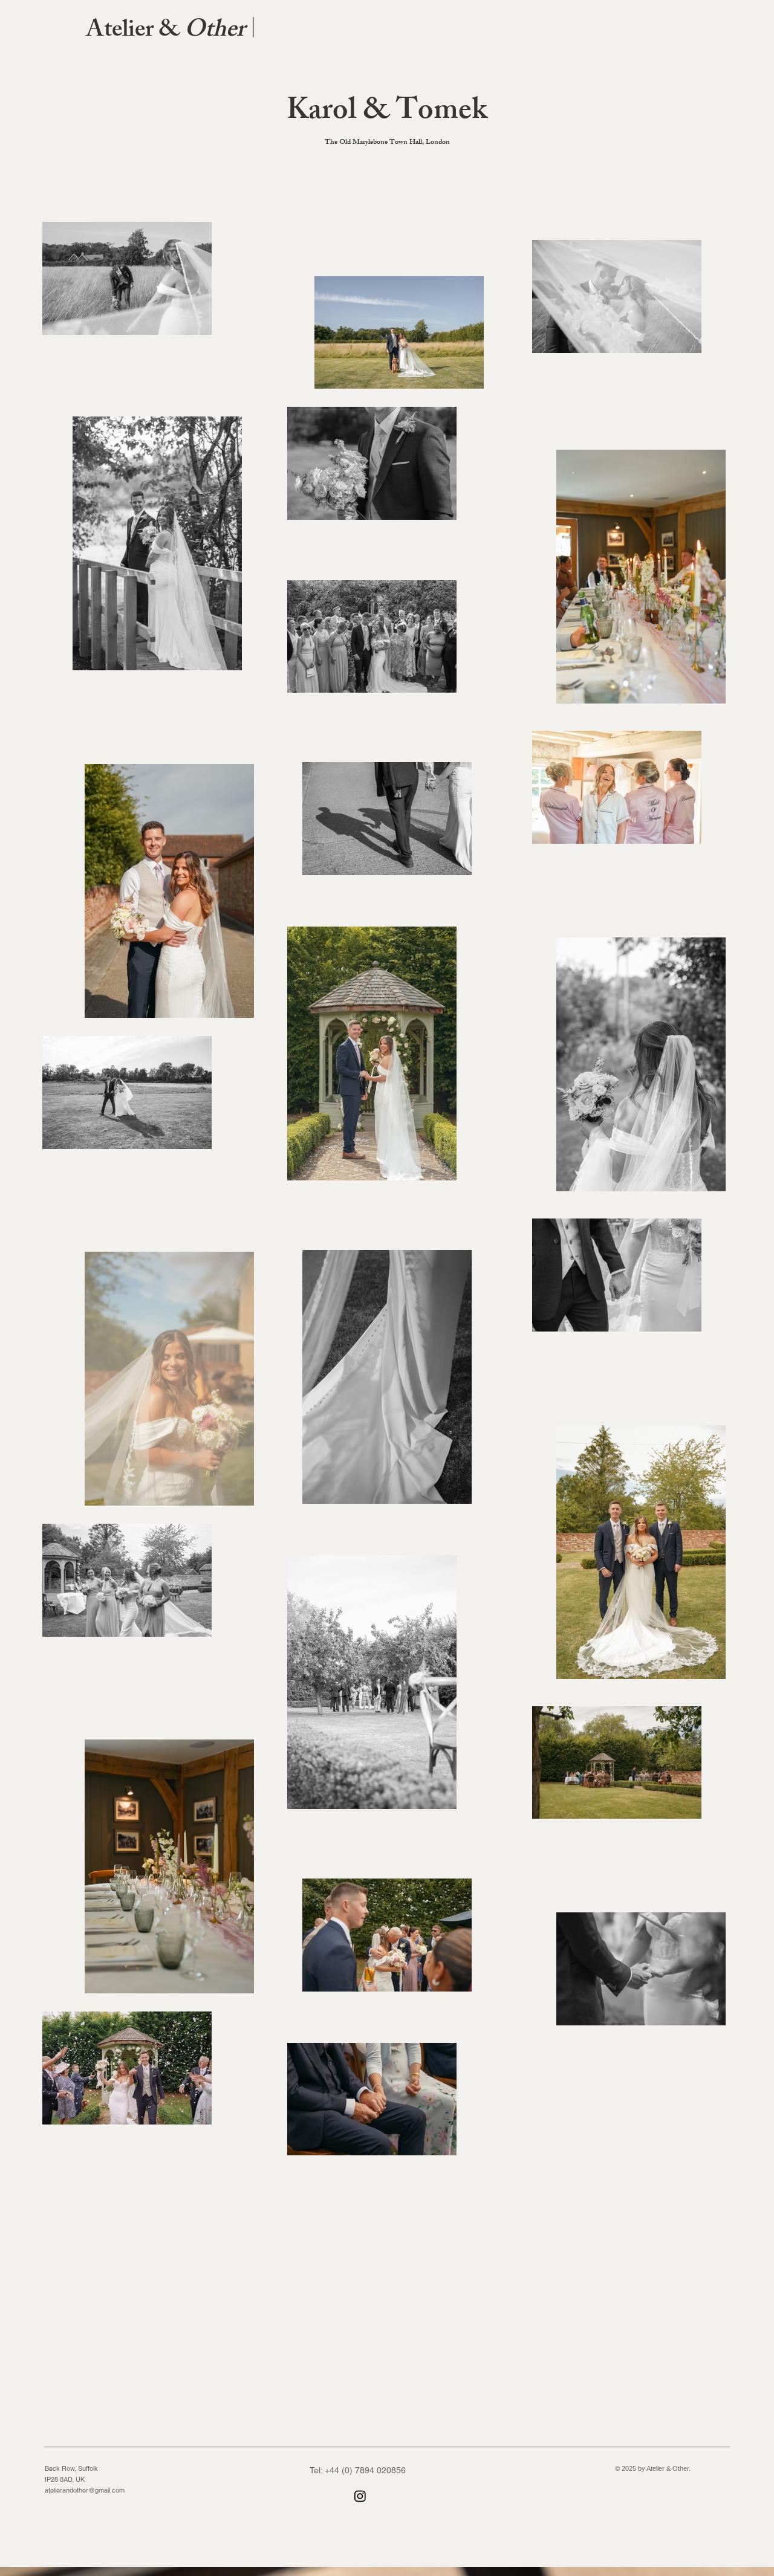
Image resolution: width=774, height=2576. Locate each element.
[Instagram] (360, 2496)
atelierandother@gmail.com (85, 2490)
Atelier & (171, 32)
